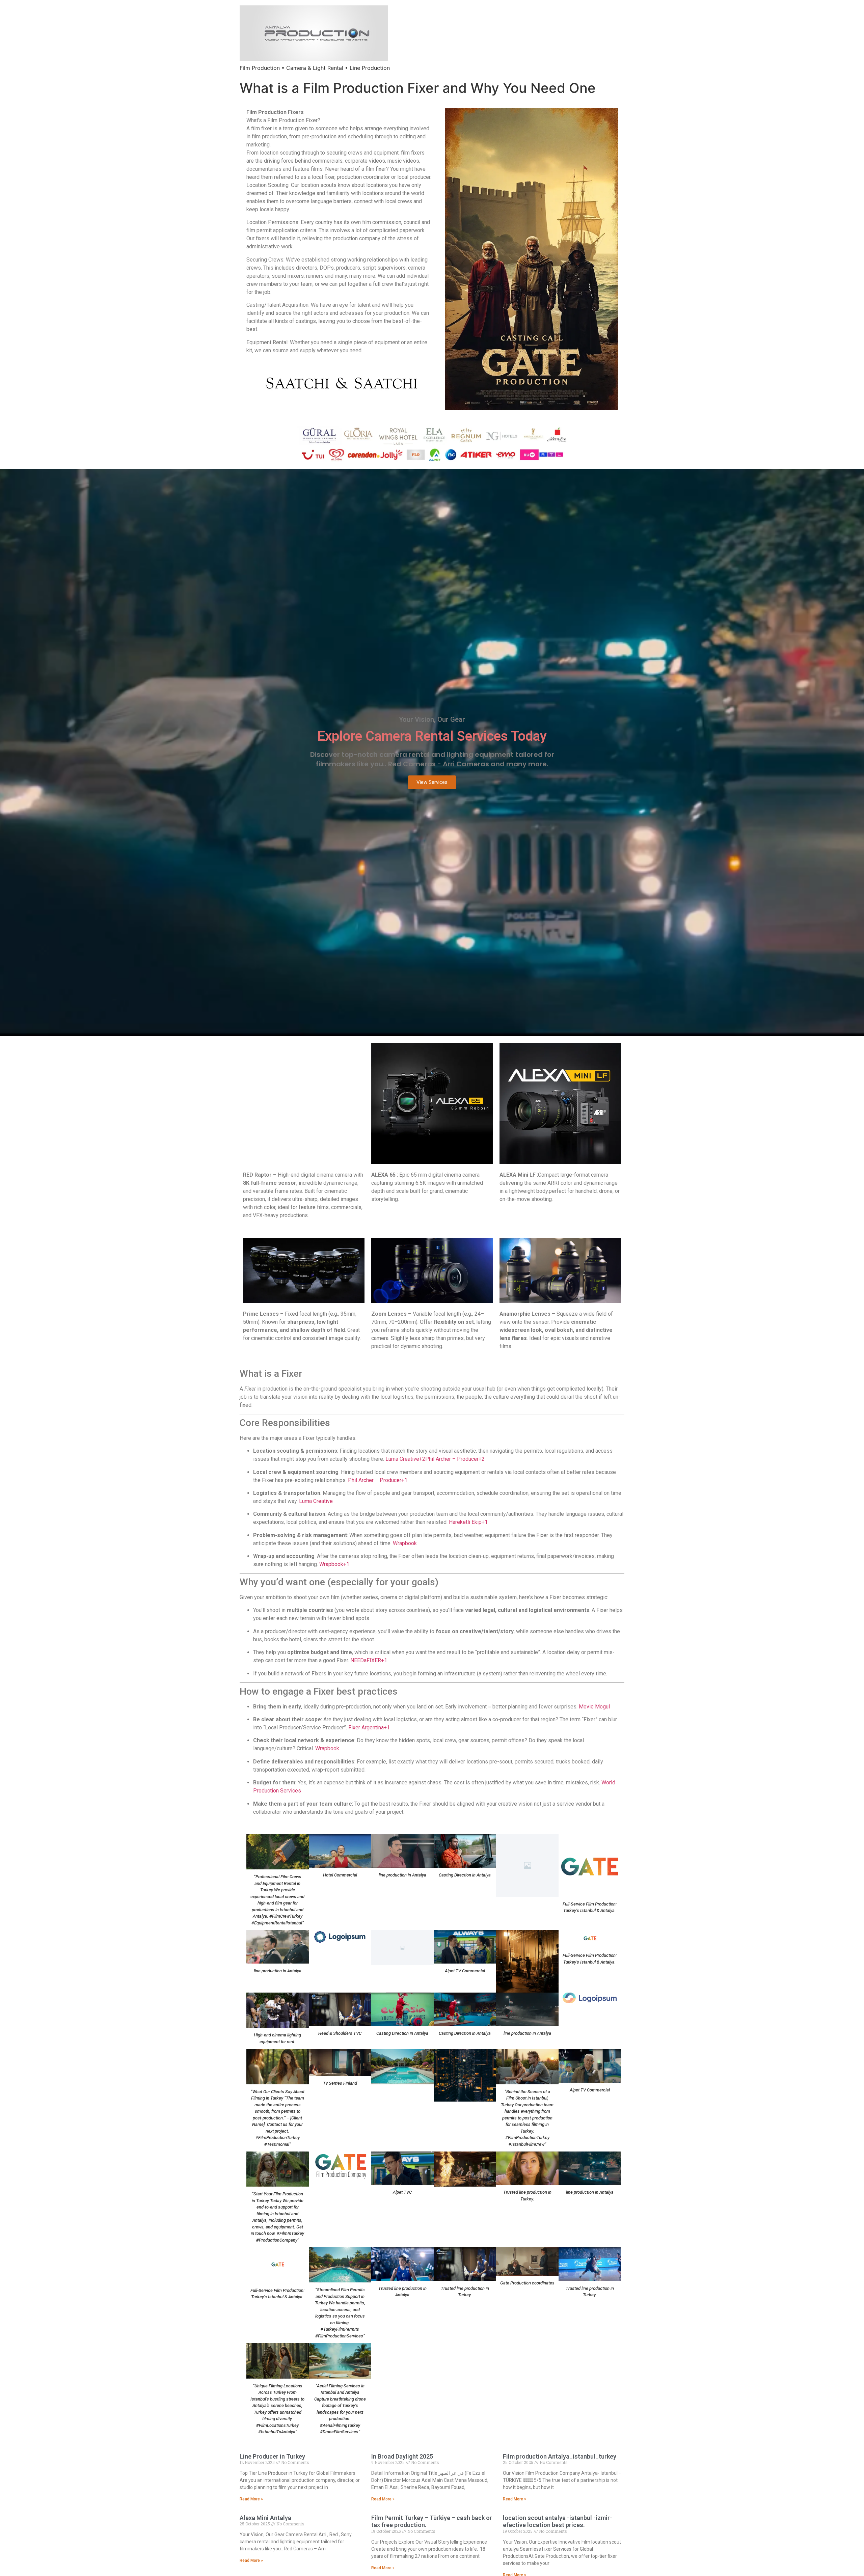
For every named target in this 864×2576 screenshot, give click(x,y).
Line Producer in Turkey (272, 2456)
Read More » (251, 2499)
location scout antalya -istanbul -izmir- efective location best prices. (558, 2522)
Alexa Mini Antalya (265, 2518)
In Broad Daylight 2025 (402, 2456)
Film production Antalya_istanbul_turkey (560, 2456)
